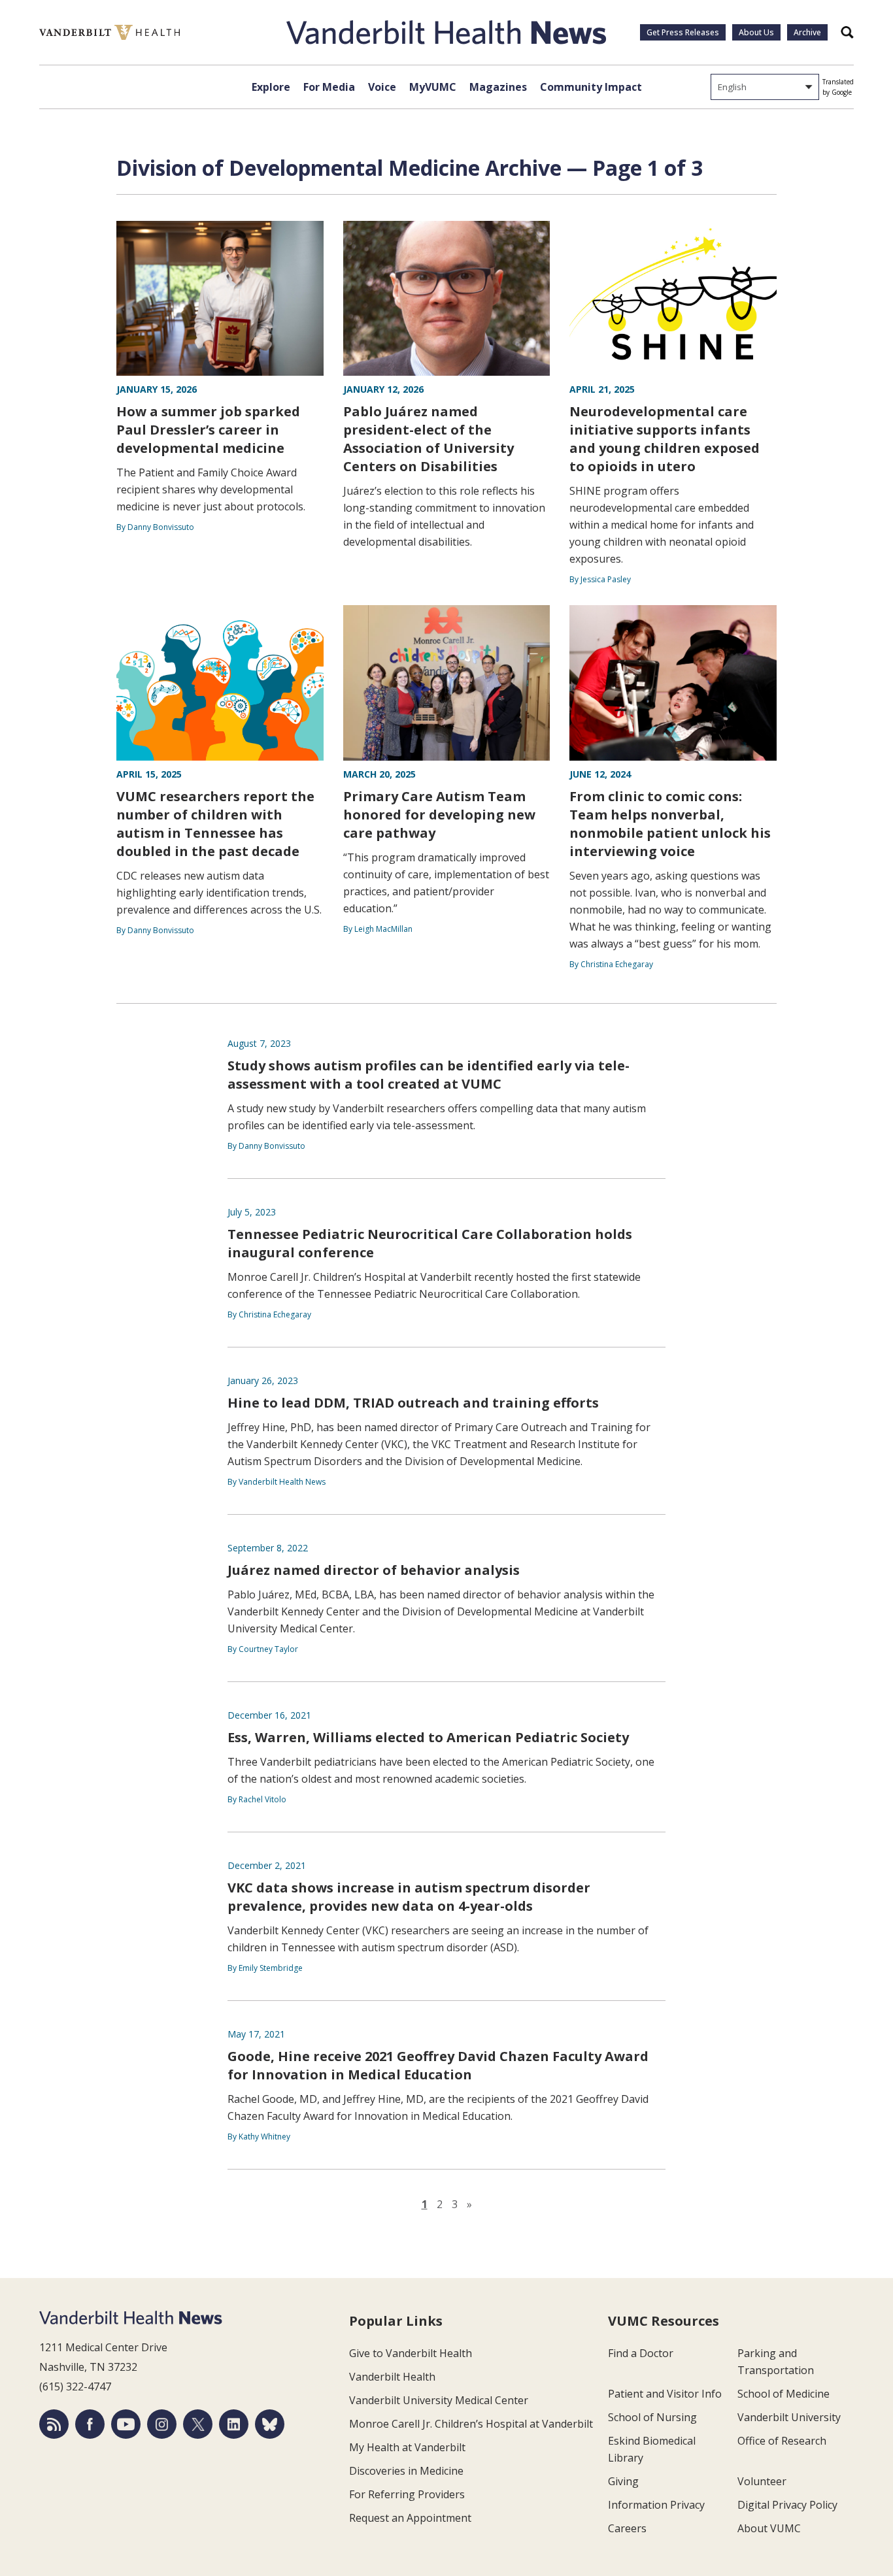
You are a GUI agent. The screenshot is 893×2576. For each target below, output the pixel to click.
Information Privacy (656, 2505)
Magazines (498, 87)
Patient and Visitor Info (665, 2394)
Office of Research (782, 2441)
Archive (807, 32)
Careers (627, 2528)
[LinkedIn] (234, 2424)
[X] (198, 2424)
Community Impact (591, 87)
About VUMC (769, 2528)
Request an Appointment (410, 2518)
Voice (382, 87)
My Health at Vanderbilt (407, 2447)
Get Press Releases (683, 32)
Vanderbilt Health (392, 2377)
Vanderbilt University (789, 2417)
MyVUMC (433, 87)
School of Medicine (783, 2394)
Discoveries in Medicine (406, 2471)
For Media (329, 87)
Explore (271, 87)
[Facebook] (90, 2424)
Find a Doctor (641, 2353)
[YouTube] (126, 2424)
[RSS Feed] (54, 2424)
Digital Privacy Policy (787, 2505)
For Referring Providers (407, 2494)
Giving (623, 2481)
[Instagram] (162, 2424)
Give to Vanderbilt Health (411, 2353)
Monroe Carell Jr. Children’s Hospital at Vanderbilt (471, 2424)
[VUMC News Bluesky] (270, 2424)
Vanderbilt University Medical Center (439, 2400)
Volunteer (762, 2481)
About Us (756, 32)
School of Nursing (652, 2417)
